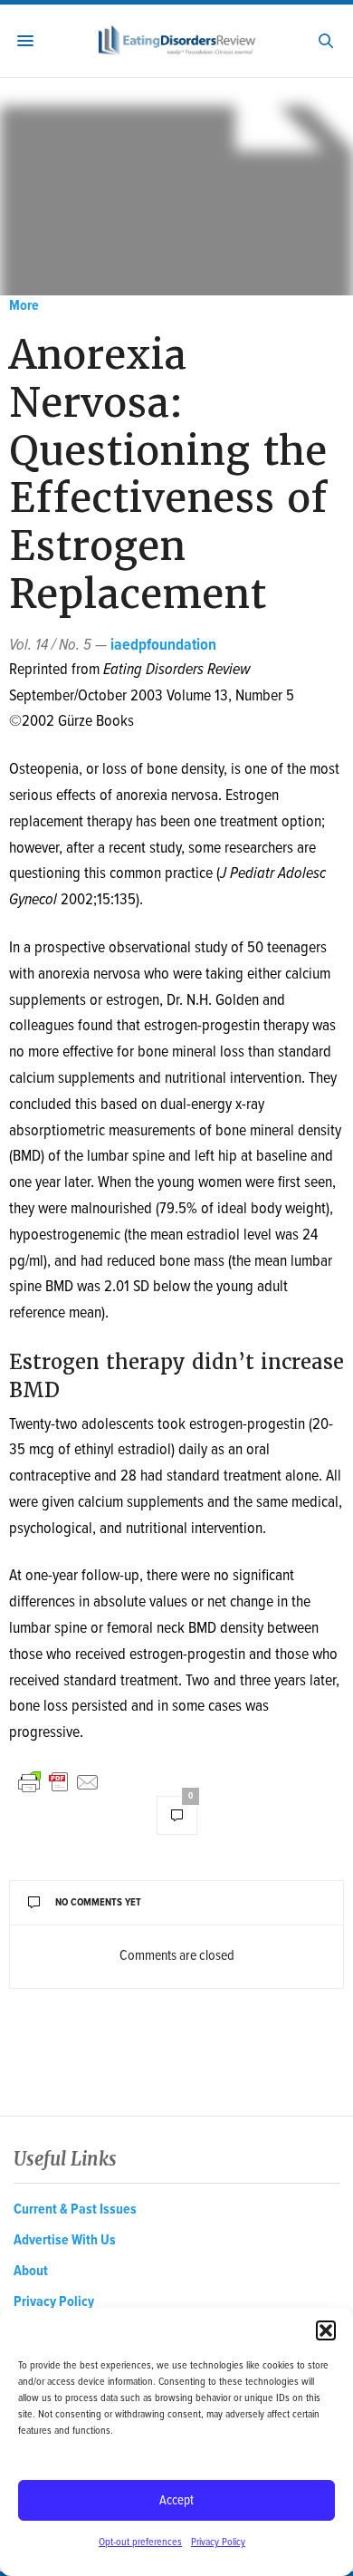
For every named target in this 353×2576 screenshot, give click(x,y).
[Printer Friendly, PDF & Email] (59, 1782)
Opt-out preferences (140, 2542)
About (31, 2271)
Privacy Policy (218, 2542)
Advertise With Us (65, 2240)
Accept (176, 2501)
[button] (326, 2330)
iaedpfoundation (163, 646)
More (24, 306)
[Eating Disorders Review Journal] (176, 41)
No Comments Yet (98, 1903)
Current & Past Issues (75, 2209)
